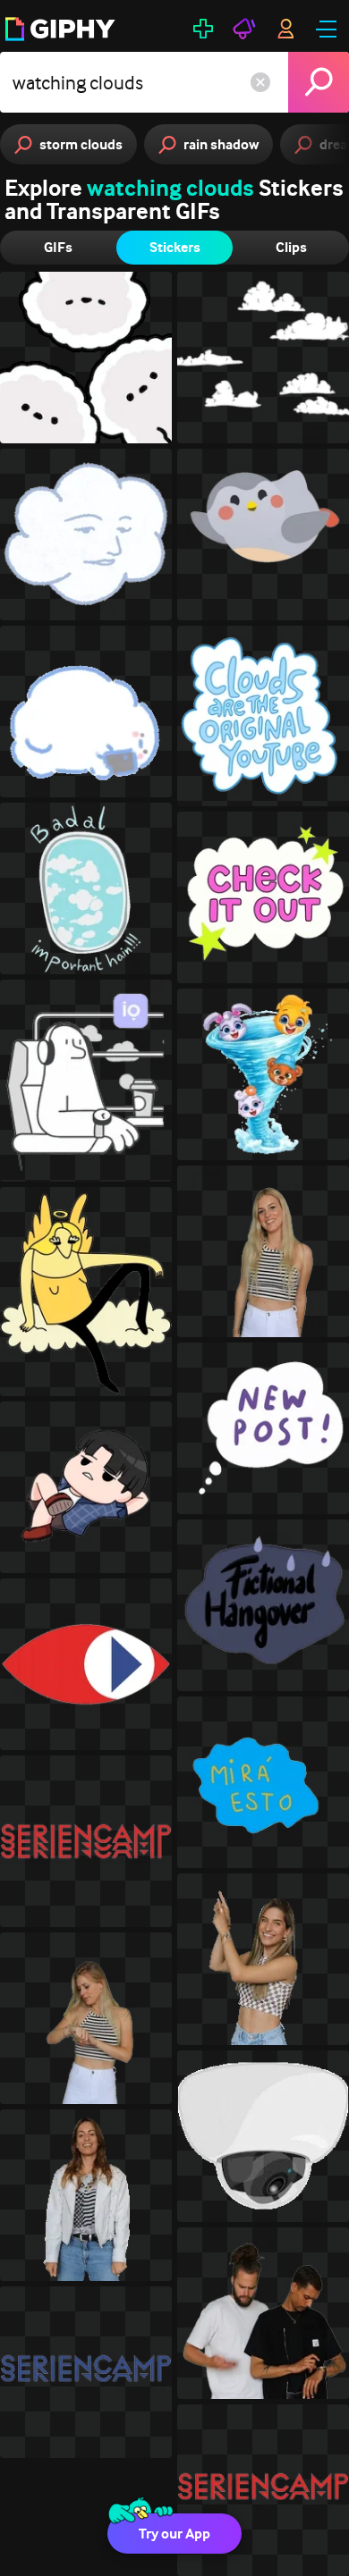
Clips (291, 247)
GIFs (58, 247)
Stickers (175, 247)
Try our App (174, 2534)
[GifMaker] (203, 29)
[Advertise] (244, 29)
